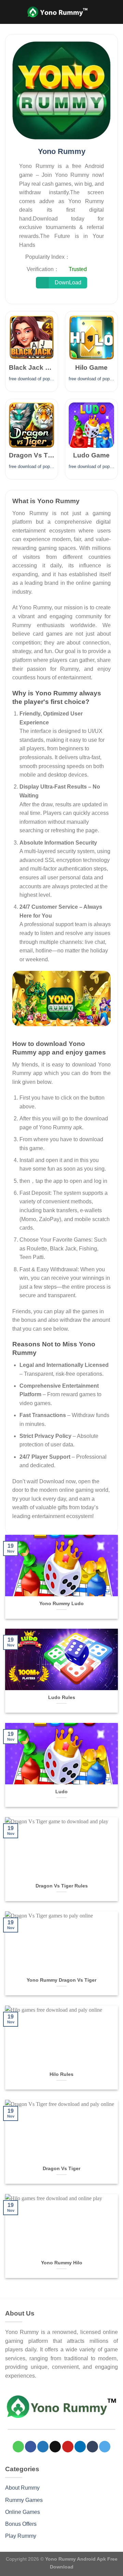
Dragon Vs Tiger (61, 2169)
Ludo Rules (62, 1697)
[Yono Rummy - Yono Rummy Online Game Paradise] (61, 12)
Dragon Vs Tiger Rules (62, 1886)
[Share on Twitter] (43, 2447)
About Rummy (22, 2488)
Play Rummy (21, 2536)
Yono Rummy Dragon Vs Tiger (61, 1980)
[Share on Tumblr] (92, 2447)
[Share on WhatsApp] (18, 2447)
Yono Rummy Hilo (62, 2263)
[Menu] (114, 12)
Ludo (61, 1792)
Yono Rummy (62, 151)
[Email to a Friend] (55, 2447)
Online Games (23, 2512)
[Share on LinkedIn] (80, 2447)
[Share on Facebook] (31, 2447)
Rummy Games (24, 2500)
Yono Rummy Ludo (61, 1604)
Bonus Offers (21, 2524)
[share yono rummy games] (61, 90)
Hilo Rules (61, 2074)
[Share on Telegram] (105, 2447)
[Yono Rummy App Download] (61, 998)
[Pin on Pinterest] (68, 2447)
